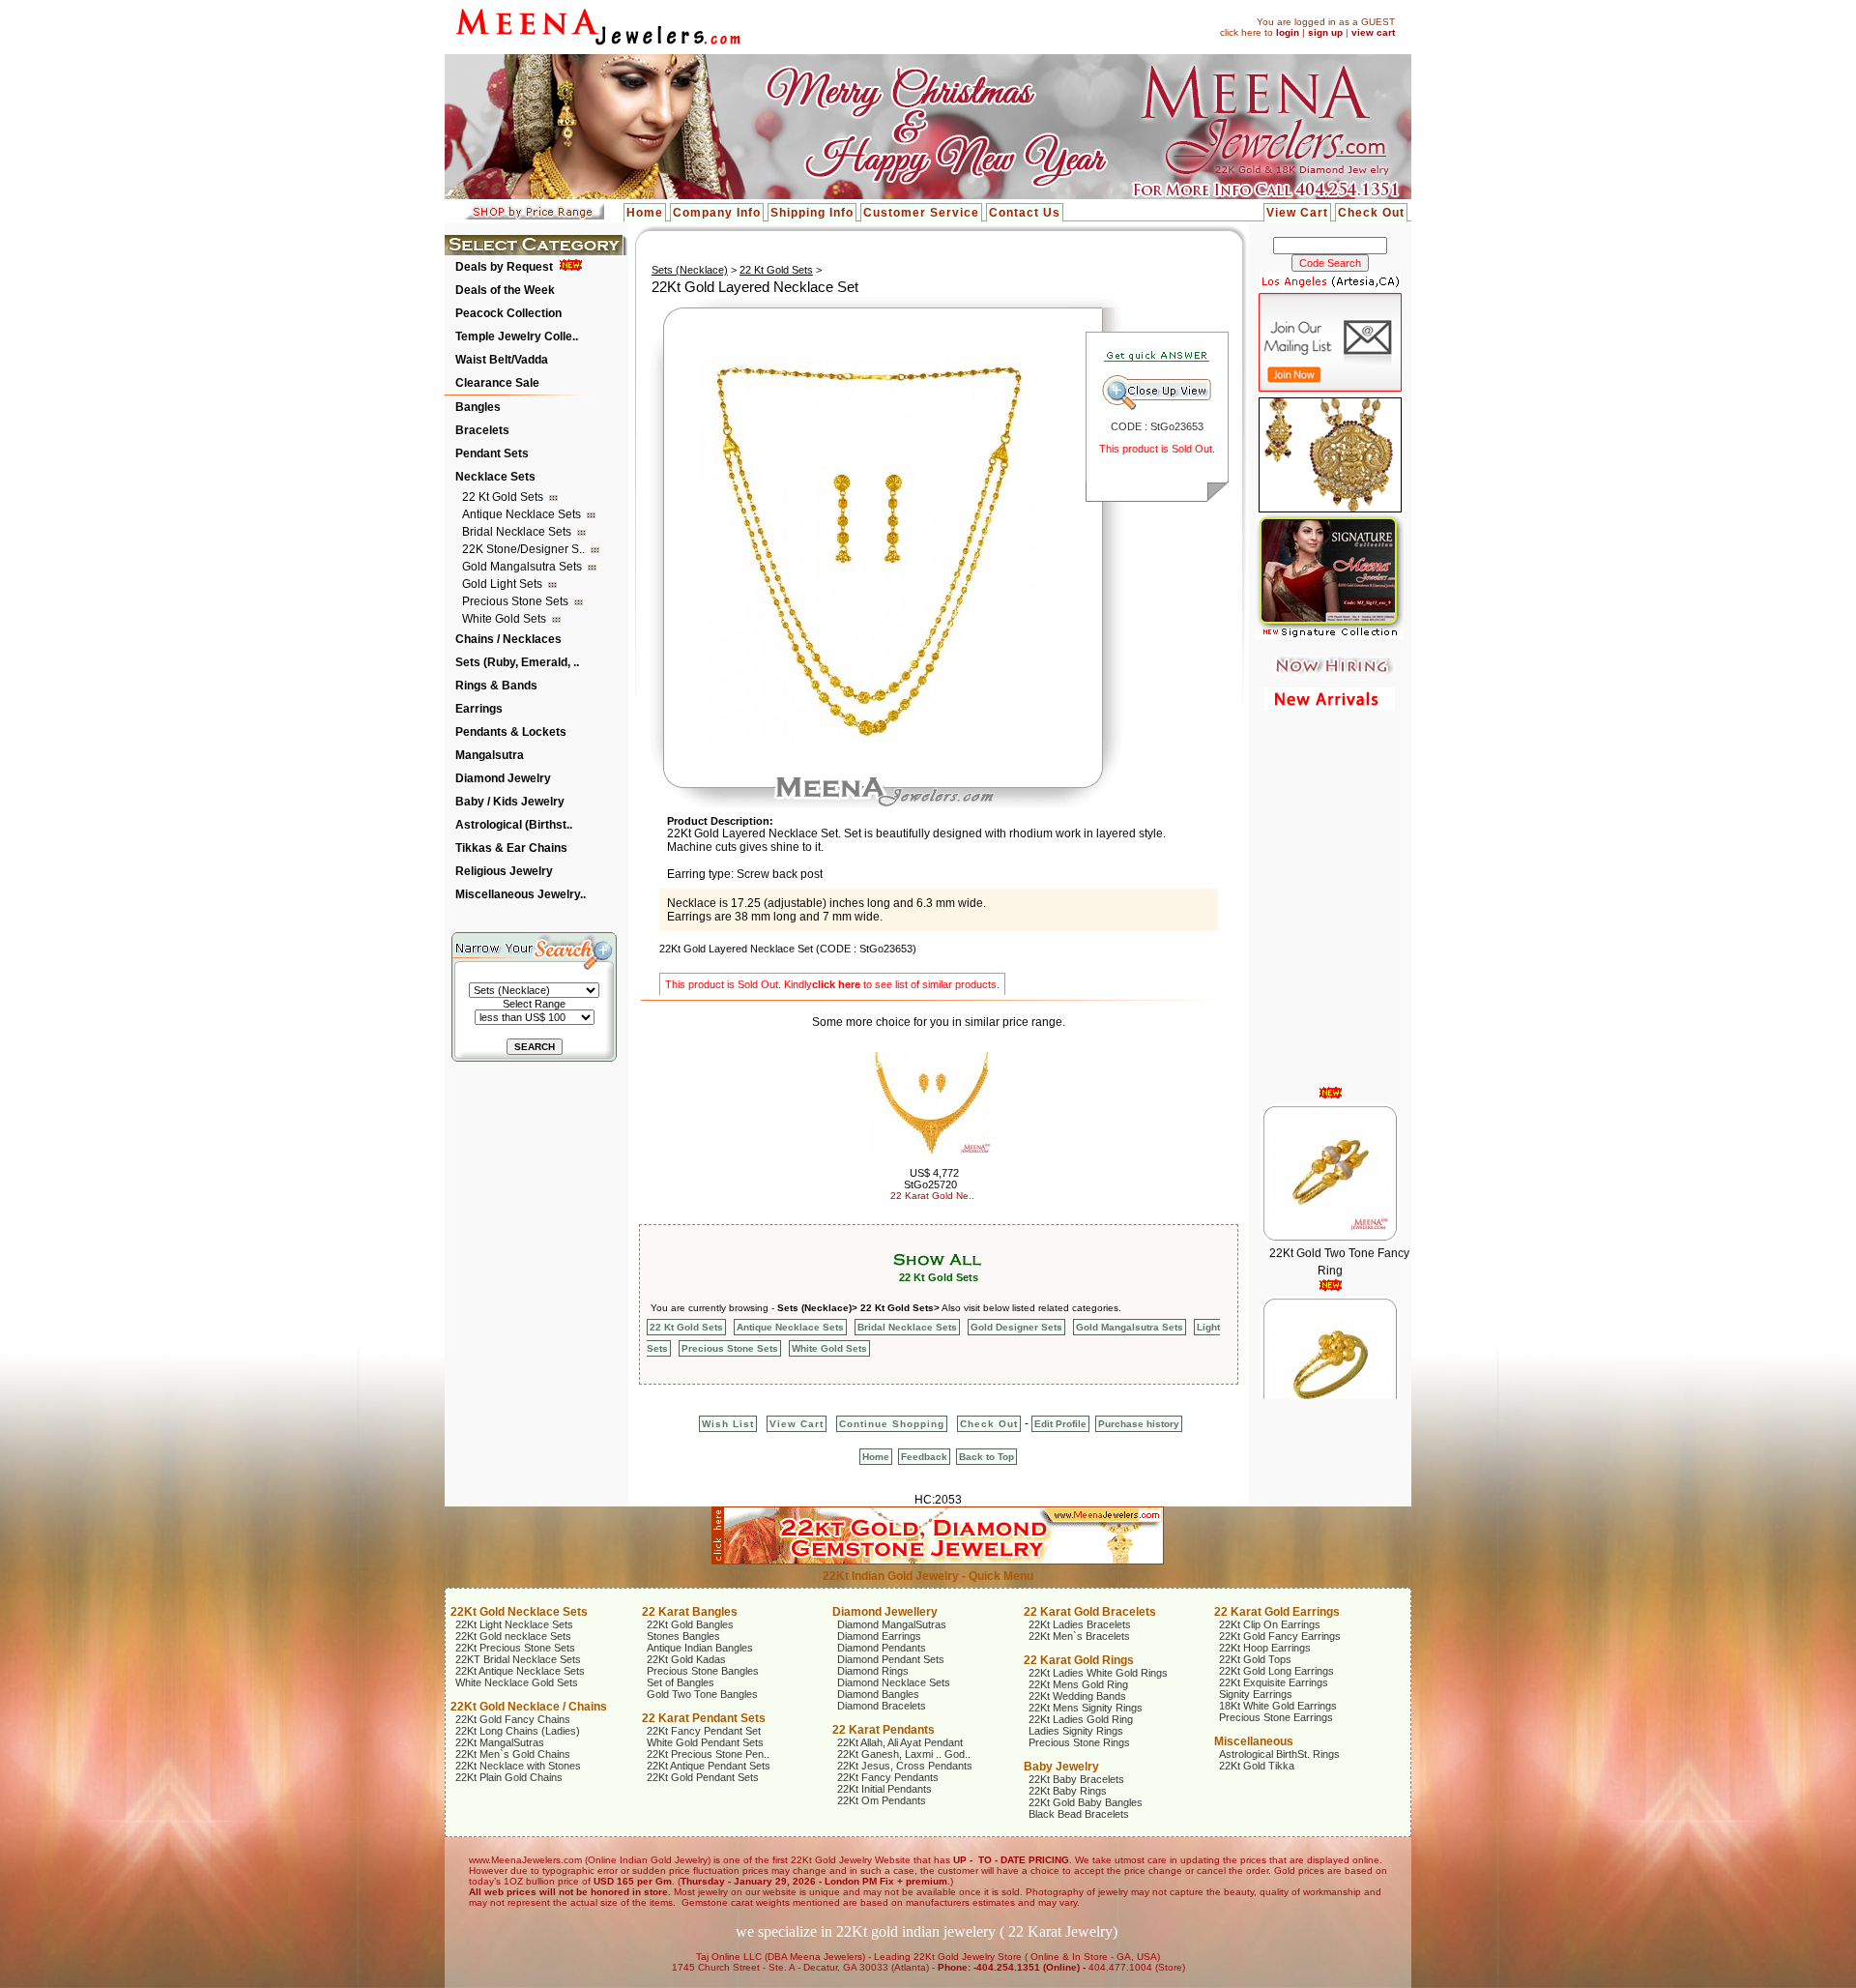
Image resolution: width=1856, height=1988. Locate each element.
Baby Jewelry (1061, 1767)
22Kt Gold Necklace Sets (519, 1612)
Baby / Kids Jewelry (510, 802)
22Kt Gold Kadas (686, 1659)
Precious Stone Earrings (1276, 1717)
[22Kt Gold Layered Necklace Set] (868, 741)
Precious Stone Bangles (703, 1671)
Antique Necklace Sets (523, 514)
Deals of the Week (505, 290)
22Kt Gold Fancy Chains (513, 1719)
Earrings (479, 709)
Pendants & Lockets (511, 732)
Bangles (478, 407)
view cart (1373, 32)
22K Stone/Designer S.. (525, 549)
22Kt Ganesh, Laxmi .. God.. (904, 1754)
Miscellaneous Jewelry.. (521, 894)
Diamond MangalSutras (892, 1624)
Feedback (924, 1457)
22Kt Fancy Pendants (888, 1777)
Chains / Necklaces (508, 639)
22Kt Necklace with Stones (518, 1766)
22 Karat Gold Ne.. (932, 1196)
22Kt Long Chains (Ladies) (518, 1731)
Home (645, 213)
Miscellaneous (1254, 1741)
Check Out (1371, 213)
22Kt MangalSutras (500, 1742)
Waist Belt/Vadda (502, 360)
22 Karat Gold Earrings (1277, 1612)
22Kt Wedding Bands (1077, 1696)
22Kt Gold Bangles (690, 1624)
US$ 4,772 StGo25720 (931, 1179)
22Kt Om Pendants (882, 1800)
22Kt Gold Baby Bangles (1086, 1802)
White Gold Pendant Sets (705, 1742)
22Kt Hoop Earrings (1265, 1648)
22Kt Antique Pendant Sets (709, 1766)
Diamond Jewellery (885, 1612)
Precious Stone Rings (1079, 1742)
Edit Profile (1060, 1424)
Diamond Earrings (879, 1636)
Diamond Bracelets (882, 1706)
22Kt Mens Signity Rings (1086, 1708)
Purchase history (1139, 1424)
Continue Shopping (892, 1424)
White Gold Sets (506, 619)
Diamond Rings (873, 1671)
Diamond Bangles (878, 1694)
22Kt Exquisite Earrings (1274, 1682)
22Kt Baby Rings (1068, 1791)
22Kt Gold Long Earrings (1276, 1671)
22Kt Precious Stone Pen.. (708, 1754)
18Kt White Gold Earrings (1278, 1706)
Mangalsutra (490, 755)
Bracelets (482, 430)
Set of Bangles (681, 1682)
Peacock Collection (508, 313)
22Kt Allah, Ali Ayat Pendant (900, 1742)
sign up (1325, 32)
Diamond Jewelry (503, 778)
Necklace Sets (495, 477)
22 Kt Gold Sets (504, 497)
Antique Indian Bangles (700, 1648)
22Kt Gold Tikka (1257, 1766)
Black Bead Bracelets (1079, 1814)
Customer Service (921, 213)
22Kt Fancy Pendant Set (704, 1731)
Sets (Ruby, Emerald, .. (517, 662)
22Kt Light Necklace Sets (514, 1624)
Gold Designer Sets (1016, 1327)
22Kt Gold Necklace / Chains (529, 1707)
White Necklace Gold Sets (517, 1682)
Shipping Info (812, 213)
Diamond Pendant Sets (891, 1659)
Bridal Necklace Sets (518, 532)
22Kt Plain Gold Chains (509, 1777)
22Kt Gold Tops (1255, 1659)
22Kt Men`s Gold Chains (513, 1754)
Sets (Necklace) (690, 270)
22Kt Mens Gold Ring (1078, 1684)
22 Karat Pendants (884, 1730)
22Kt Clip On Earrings (1270, 1624)
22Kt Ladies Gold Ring (1081, 1719)
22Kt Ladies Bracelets (1080, 1624)
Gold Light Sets (504, 584)
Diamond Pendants (882, 1648)
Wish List (728, 1424)
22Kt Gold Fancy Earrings (1280, 1636)
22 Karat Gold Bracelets (1090, 1612)
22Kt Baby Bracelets (1076, 1779)
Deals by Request (504, 267)
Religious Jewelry (504, 871)
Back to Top (986, 1457)
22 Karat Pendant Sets (704, 1718)
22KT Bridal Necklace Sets (518, 1659)
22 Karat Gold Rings (1079, 1660)
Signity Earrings (1256, 1694)
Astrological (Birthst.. (514, 825)
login (1288, 32)
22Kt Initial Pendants (884, 1789)
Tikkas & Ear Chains (511, 848)
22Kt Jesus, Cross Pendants (905, 1766)
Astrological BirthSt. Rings (1279, 1754)
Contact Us (1025, 213)
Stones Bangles (683, 1636)
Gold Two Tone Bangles (702, 1694)
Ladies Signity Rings (1076, 1731)
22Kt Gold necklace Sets (513, 1636)
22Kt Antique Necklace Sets (520, 1671)
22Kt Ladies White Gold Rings (1098, 1673)
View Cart (1297, 213)
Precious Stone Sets (517, 601)
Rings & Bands (496, 686)
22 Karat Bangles (690, 1612)
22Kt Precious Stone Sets (515, 1648)
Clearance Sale (497, 383)
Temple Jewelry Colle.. (517, 336)
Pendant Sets (492, 453)
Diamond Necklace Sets (894, 1682)
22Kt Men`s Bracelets (1079, 1636)
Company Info (717, 213)
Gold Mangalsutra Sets (523, 567)
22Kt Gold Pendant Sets (703, 1777)
